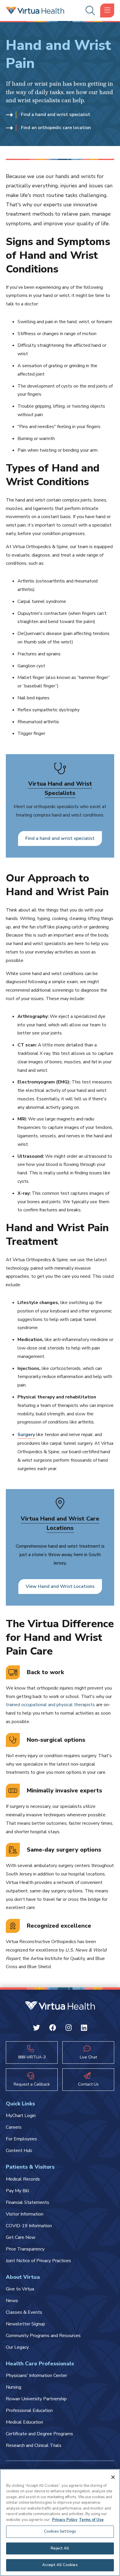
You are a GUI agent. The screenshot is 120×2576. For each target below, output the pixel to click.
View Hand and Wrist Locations (60, 1586)
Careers (14, 2127)
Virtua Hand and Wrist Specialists (60, 788)
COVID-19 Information (29, 2226)
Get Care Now (21, 2237)
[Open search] (89, 11)
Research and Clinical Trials (34, 2445)
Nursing (14, 2387)
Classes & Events (24, 2312)
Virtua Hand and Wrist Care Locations (60, 1523)
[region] (60, 2523)
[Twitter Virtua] (36, 2029)
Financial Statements (28, 2202)
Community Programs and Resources (43, 2336)
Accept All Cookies (60, 2565)
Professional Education (29, 2410)
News (12, 2301)
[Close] (113, 2477)
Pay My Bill (18, 2191)
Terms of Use (91, 2520)
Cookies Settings (60, 2531)
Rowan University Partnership (36, 2399)
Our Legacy (17, 2347)
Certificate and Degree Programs (39, 2434)
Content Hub (19, 2151)
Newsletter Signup (25, 2324)
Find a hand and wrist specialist (56, 115)
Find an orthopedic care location (56, 128)
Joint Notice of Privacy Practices (38, 2261)
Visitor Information (25, 2214)
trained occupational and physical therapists (50, 1705)
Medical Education (24, 2422)
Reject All (60, 2548)
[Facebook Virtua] (53, 2029)
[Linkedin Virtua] (84, 2029)
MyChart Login (21, 2116)
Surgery (26, 1435)
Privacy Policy (65, 2520)
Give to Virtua (20, 2289)
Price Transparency (25, 2249)
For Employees (21, 2139)
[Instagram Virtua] (69, 2029)
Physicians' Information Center (36, 2376)
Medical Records (23, 2179)
